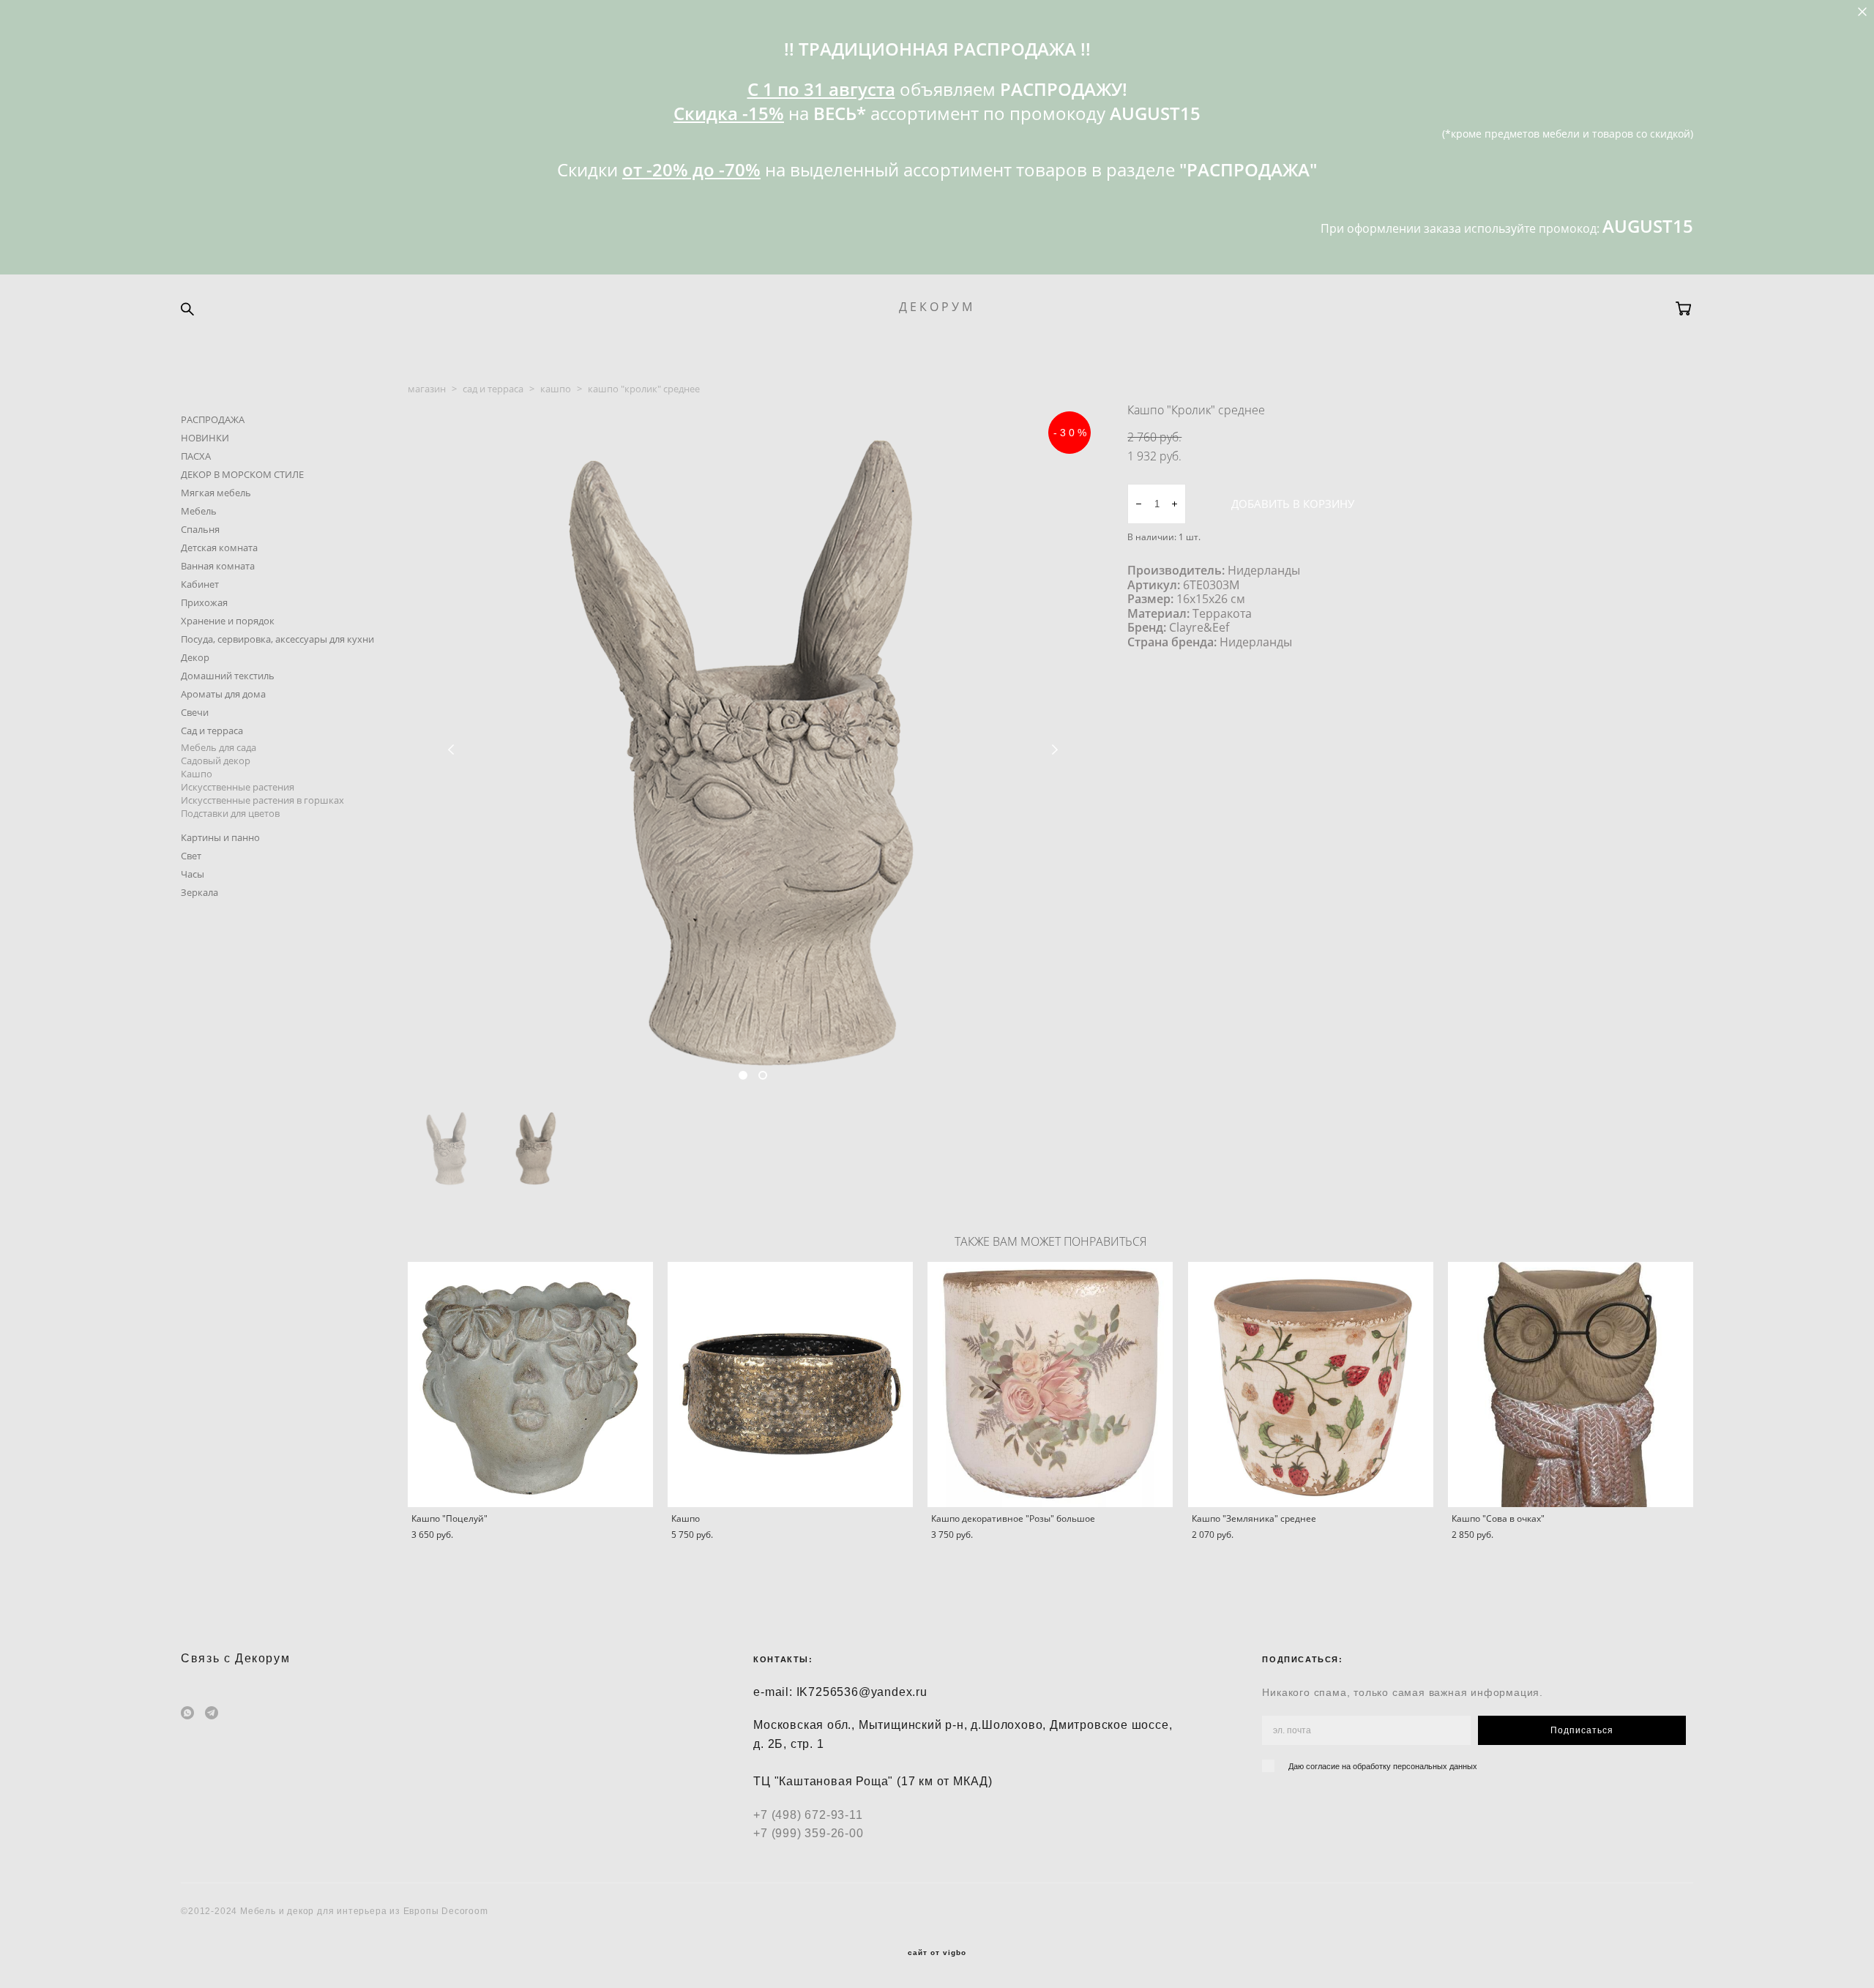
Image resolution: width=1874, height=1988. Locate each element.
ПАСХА (196, 456)
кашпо (556, 389)
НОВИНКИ (205, 438)
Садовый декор (216, 761)
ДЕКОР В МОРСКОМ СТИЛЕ (242, 474)
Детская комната (219, 548)
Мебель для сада (219, 747)
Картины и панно (220, 837)
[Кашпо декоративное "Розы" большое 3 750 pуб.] (1050, 1384)
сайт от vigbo (937, 1953)
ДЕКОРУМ (937, 307)
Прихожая (204, 602)
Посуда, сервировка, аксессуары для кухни (277, 639)
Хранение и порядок (228, 621)
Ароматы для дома (223, 694)
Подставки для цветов (230, 813)
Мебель (199, 511)
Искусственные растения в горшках (262, 800)
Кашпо (197, 774)
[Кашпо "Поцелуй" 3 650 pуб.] (530, 1384)
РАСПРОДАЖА (213, 419)
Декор (195, 657)
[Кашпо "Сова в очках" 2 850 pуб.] (1571, 1384)
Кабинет (200, 584)
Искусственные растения (238, 787)
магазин (427, 389)
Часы (193, 874)
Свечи (195, 712)
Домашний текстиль (228, 676)
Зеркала (199, 892)
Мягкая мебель (216, 493)
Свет (191, 856)
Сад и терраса (212, 730)
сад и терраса (493, 389)
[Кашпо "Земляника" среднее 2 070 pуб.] (1311, 1384)
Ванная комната (218, 566)
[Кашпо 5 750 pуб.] (790, 1384)
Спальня (200, 529)
